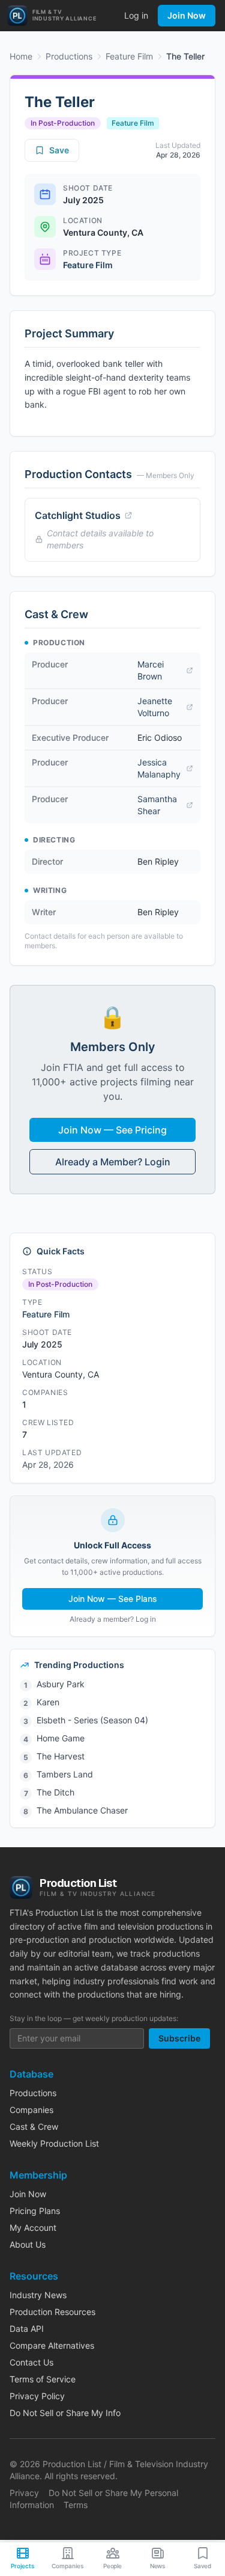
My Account (33, 2228)
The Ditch (55, 1792)
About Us (28, 2244)
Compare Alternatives (52, 2345)
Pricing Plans (35, 2211)
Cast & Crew (34, 2127)
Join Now (187, 15)
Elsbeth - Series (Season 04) (92, 1720)
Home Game (61, 1738)
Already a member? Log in (113, 1619)
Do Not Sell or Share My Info (65, 2413)
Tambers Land (65, 1774)
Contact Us (31, 2362)
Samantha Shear (157, 805)
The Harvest (61, 1756)
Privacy (24, 2493)
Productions (69, 56)
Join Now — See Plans (113, 1599)
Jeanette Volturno (155, 707)
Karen (48, 1702)
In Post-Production (63, 123)
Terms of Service (43, 2379)
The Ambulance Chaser (82, 1810)
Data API (27, 2329)
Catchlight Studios (78, 515)
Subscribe (179, 2038)
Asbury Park (61, 1684)
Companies (31, 2110)
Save (59, 150)
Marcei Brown (151, 670)
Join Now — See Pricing (112, 1130)
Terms (76, 2505)
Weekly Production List (54, 2143)
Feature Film (129, 56)
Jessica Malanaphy (159, 768)
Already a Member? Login (113, 1162)
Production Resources (52, 2312)
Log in (136, 15)
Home (21, 56)
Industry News (38, 2295)
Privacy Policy (37, 2396)
